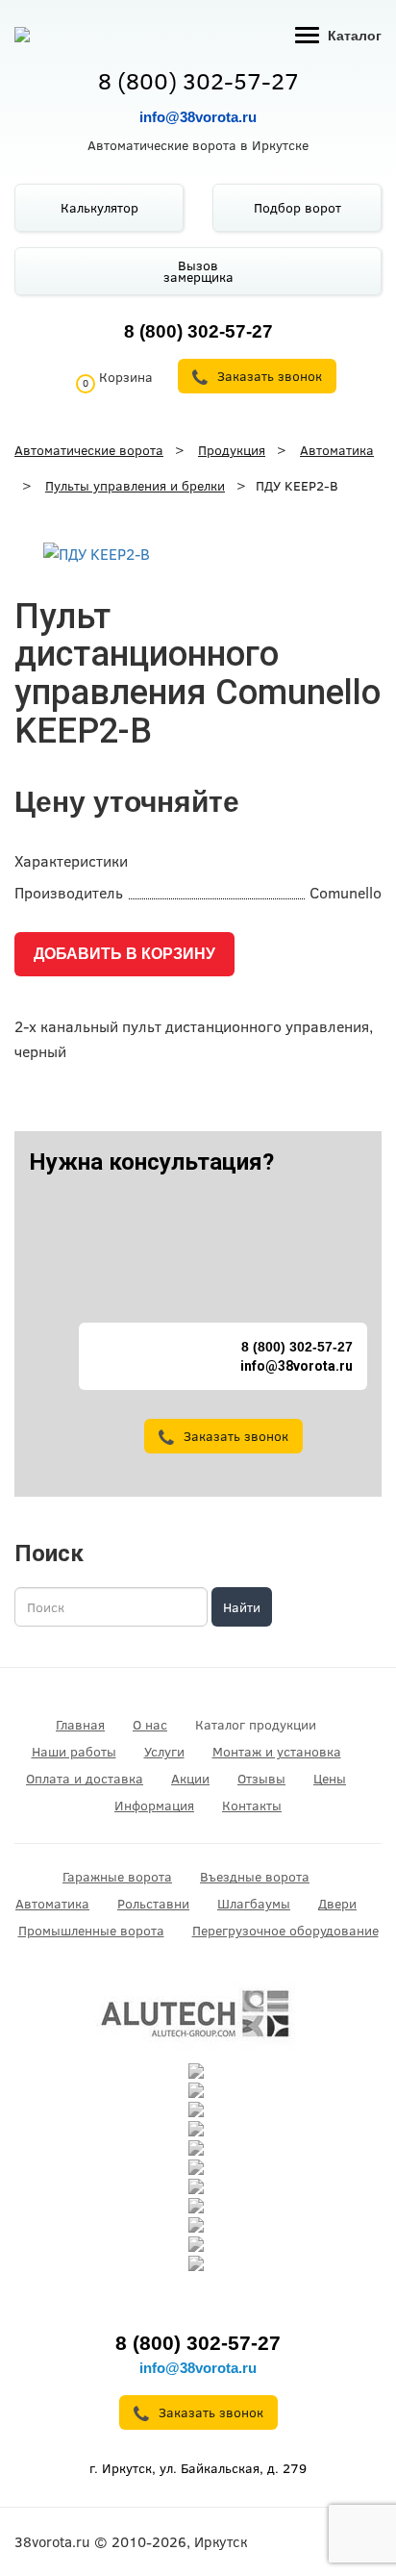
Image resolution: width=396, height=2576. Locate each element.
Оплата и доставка (85, 1779)
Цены (330, 1779)
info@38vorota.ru (198, 117)
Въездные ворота (255, 1877)
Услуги (164, 1752)
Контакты (252, 1806)
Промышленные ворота (91, 1931)
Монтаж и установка (277, 1752)
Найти (242, 1607)
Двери (337, 1904)
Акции (190, 1779)
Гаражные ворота (117, 1877)
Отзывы (261, 1779)
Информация (154, 1806)
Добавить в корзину (124, 954)
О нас (150, 1725)
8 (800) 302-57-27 (198, 81)
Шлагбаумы (254, 1904)
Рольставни (153, 1904)
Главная (80, 1725)
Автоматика (52, 1904)
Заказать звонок (236, 1436)
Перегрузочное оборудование (285, 1931)
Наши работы (74, 1752)
